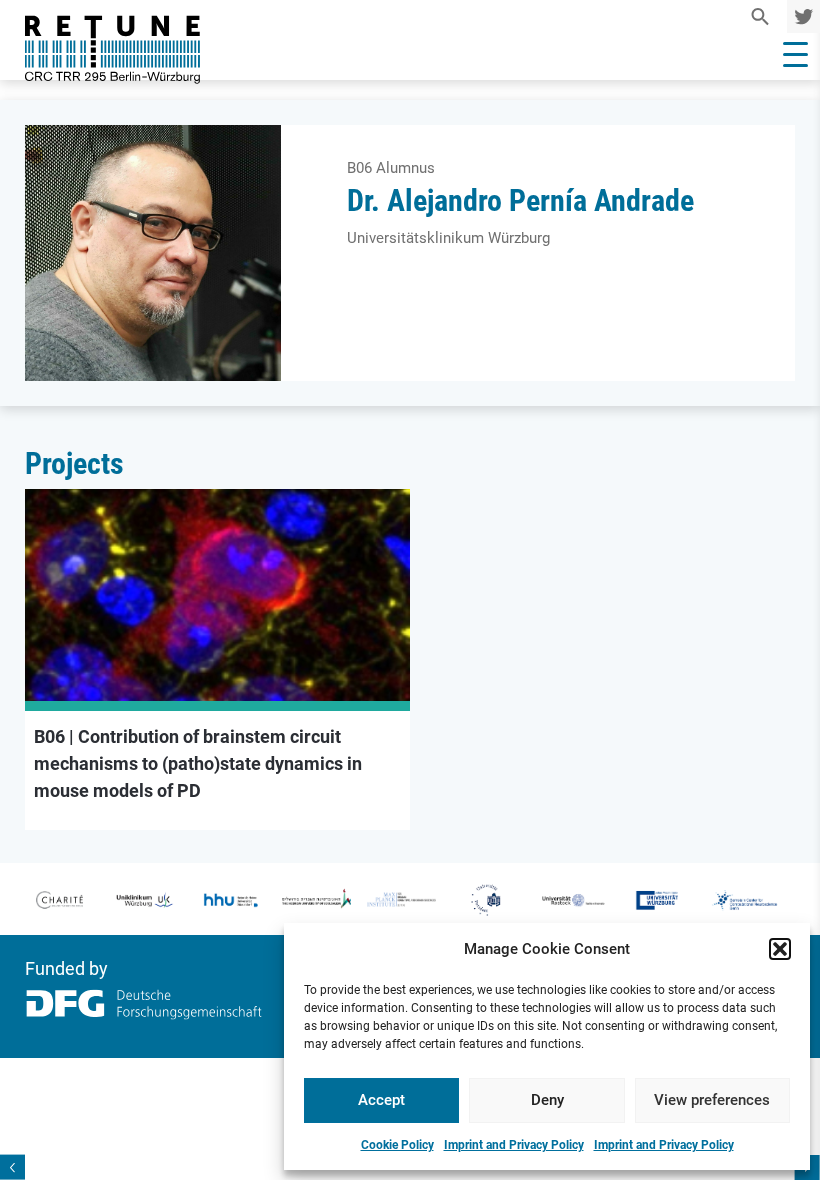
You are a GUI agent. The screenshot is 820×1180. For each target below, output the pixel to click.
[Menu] (795, 55)
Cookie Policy (397, 1145)
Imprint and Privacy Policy (514, 1145)
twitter (800, 16)
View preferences (712, 1100)
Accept (381, 1100)
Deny (547, 1100)
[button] (780, 949)
